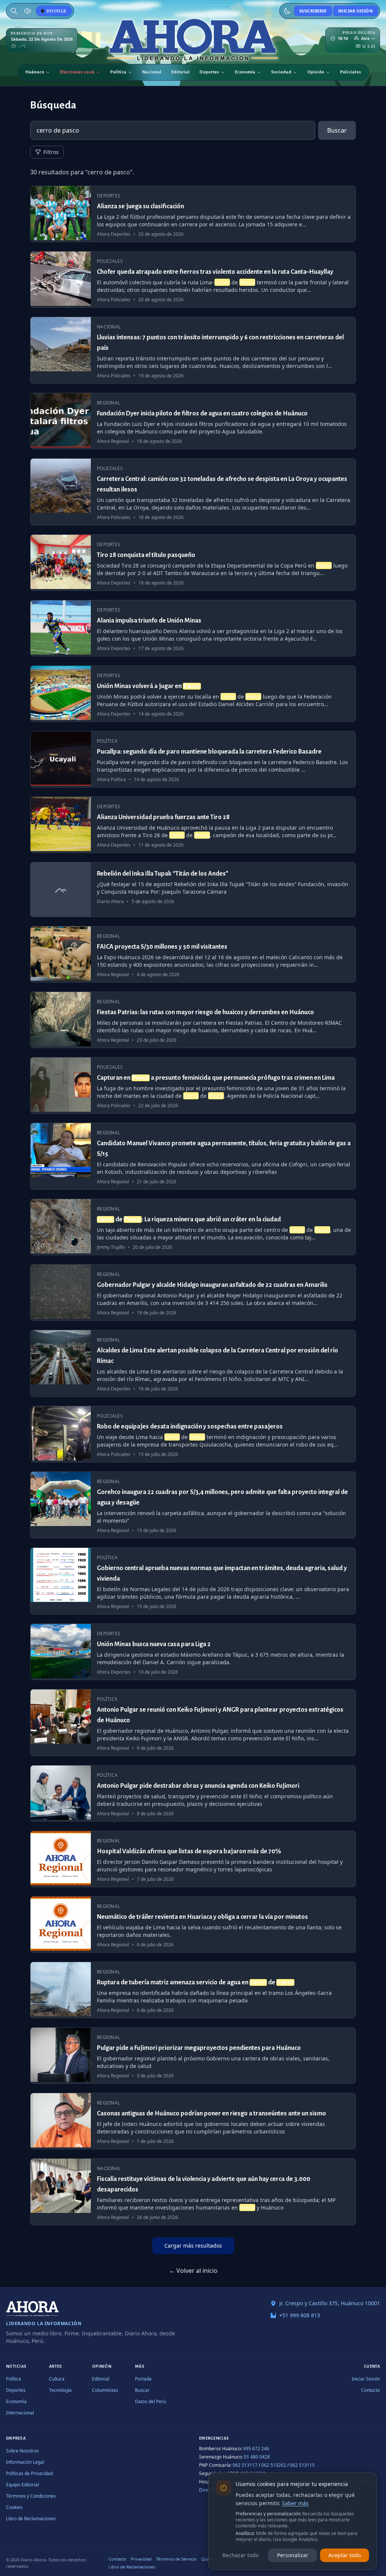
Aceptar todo (345, 2555)
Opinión (316, 72)
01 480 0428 (257, 2457)
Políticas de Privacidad (29, 2473)
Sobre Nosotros (22, 2451)
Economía (245, 72)
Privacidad (141, 2559)
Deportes (209, 72)
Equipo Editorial (22, 2485)
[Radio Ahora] (28, 11)
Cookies (14, 2507)
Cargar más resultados (193, 2246)
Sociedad (281, 72)
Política (118, 72)
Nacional (152, 72)
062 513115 (302, 2465)
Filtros (51, 152)
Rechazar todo (240, 2555)
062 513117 (245, 2465)
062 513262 (274, 2465)
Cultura (57, 2379)
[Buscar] (14, 11)
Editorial (180, 72)
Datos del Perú (150, 2401)
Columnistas (105, 2390)
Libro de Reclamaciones (31, 2519)
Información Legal (25, 2462)
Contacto (371, 2390)
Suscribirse (313, 11)
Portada (143, 2379)
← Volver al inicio (193, 2271)
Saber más (295, 2503)
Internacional (20, 2413)
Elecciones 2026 (77, 72)
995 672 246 (256, 2449)
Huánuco (35, 72)
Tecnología (60, 2390)
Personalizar (293, 2555)
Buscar (337, 130)
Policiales (351, 72)
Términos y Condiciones (31, 2496)
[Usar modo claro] (287, 11)
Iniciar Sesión (355, 11)
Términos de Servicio (176, 2559)
